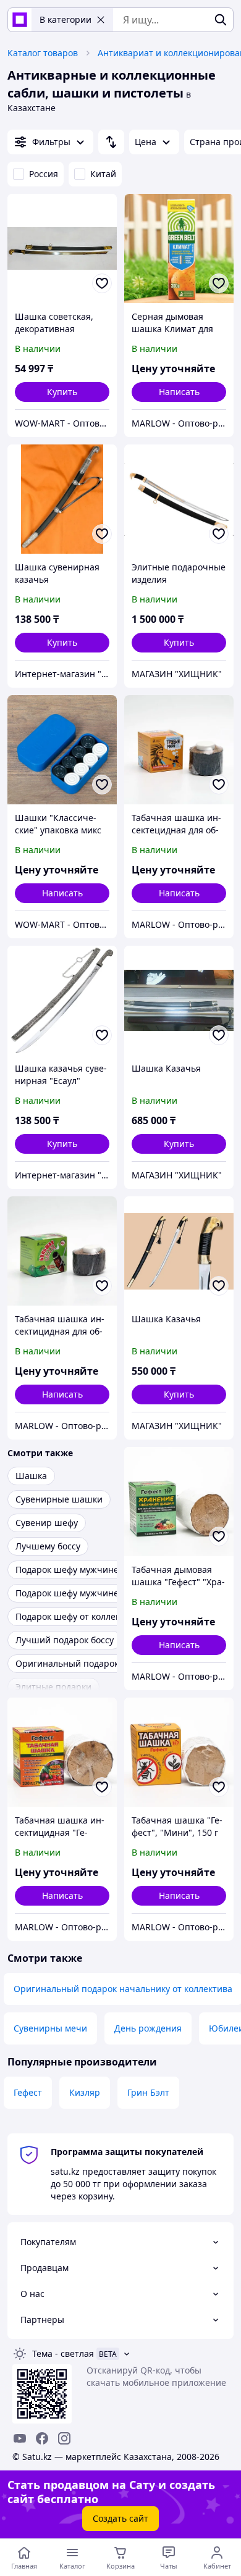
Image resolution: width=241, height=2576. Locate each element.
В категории (66, 19)
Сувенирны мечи (50, 2028)
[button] (62, 392)
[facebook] (42, 2438)
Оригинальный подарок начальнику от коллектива (123, 1989)
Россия (44, 174)
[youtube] (20, 2438)
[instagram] (64, 2438)
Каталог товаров (43, 53)
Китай (103, 174)
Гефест (28, 2092)
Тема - (63, 2353)
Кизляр (85, 2092)
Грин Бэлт (148, 2092)
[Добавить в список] (102, 283)
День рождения (148, 2028)
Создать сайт (120, 2518)
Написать (179, 392)
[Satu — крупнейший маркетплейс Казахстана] (20, 20)
